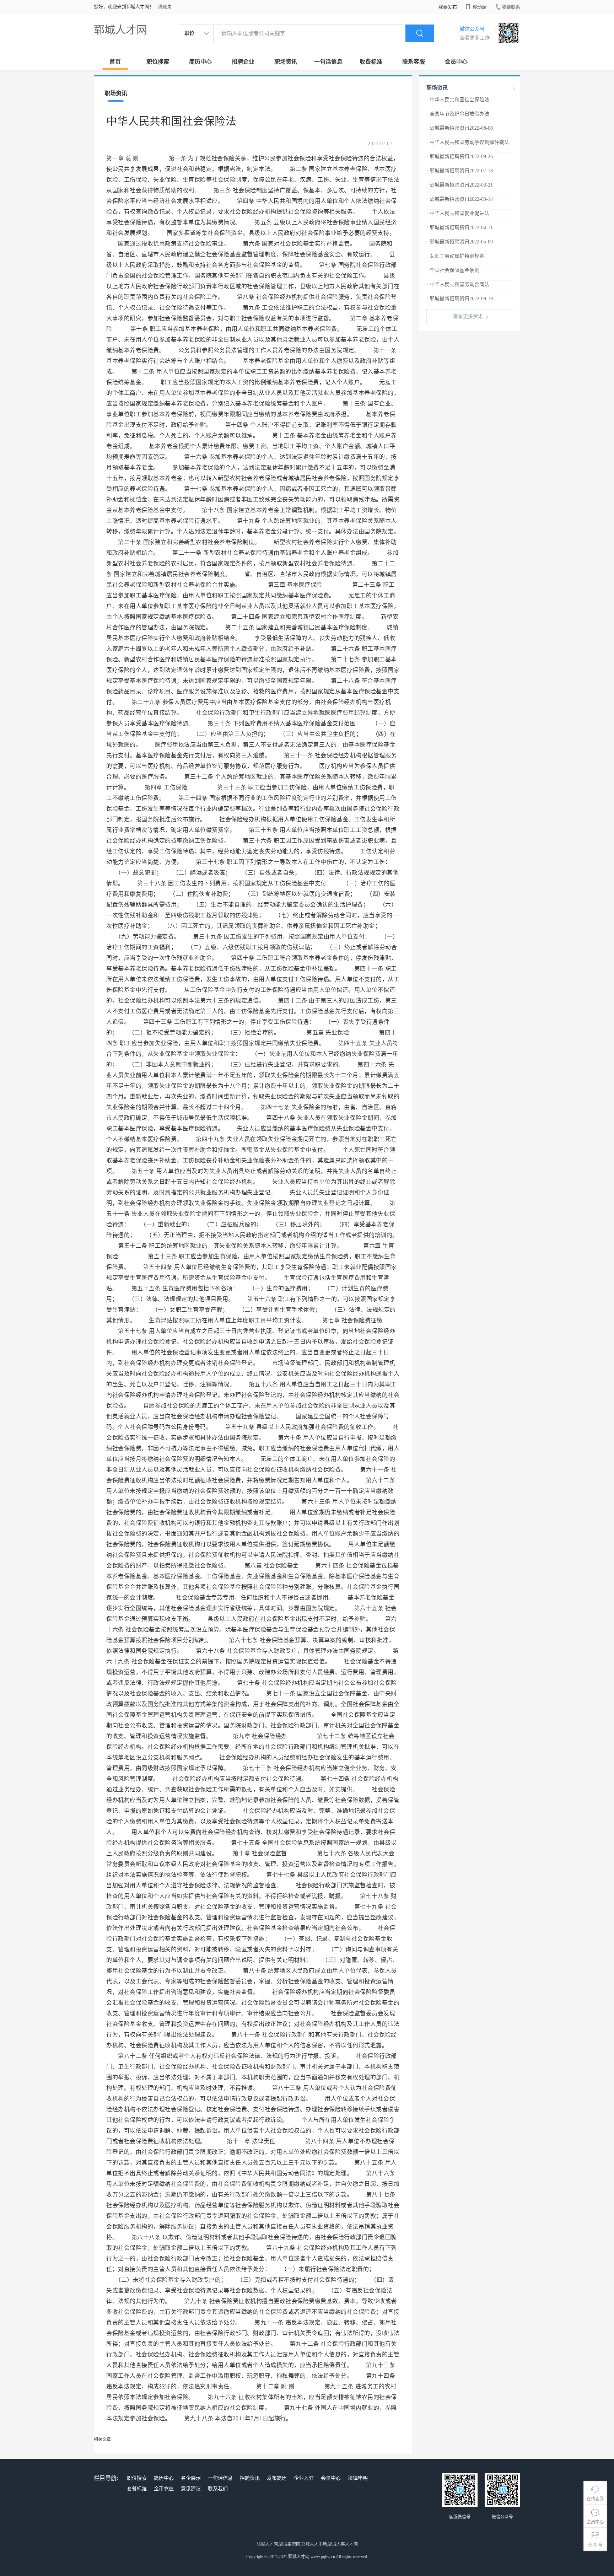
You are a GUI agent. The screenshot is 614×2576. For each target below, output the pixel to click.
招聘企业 (243, 62)
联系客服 (414, 62)
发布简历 (277, 2478)
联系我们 (218, 2489)
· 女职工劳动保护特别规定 (455, 256)
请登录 (165, 7)
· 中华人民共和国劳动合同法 (458, 284)
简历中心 (200, 62)
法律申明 (358, 2478)
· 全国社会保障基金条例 (453, 270)
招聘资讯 (250, 2478)
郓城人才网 (120, 30)
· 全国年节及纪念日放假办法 (458, 114)
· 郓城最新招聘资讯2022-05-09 (460, 242)
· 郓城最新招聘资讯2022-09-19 (460, 299)
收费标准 (371, 62)
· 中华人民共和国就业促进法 (458, 213)
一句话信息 (328, 62)
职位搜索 (158, 62)
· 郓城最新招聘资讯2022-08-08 (460, 128)
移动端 (479, 7)
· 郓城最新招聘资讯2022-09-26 (460, 157)
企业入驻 (304, 2478)
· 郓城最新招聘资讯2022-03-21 (460, 185)
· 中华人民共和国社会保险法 (458, 100)
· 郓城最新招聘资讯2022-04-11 (460, 228)
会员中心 (456, 62)
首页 (115, 62)
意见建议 (191, 2489)
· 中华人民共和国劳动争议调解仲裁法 (468, 142)
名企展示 (191, 2478)
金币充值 (164, 2489)
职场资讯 (286, 62)
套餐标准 (137, 2489)
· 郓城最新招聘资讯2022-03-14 (460, 199)
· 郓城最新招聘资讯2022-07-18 (460, 171)
